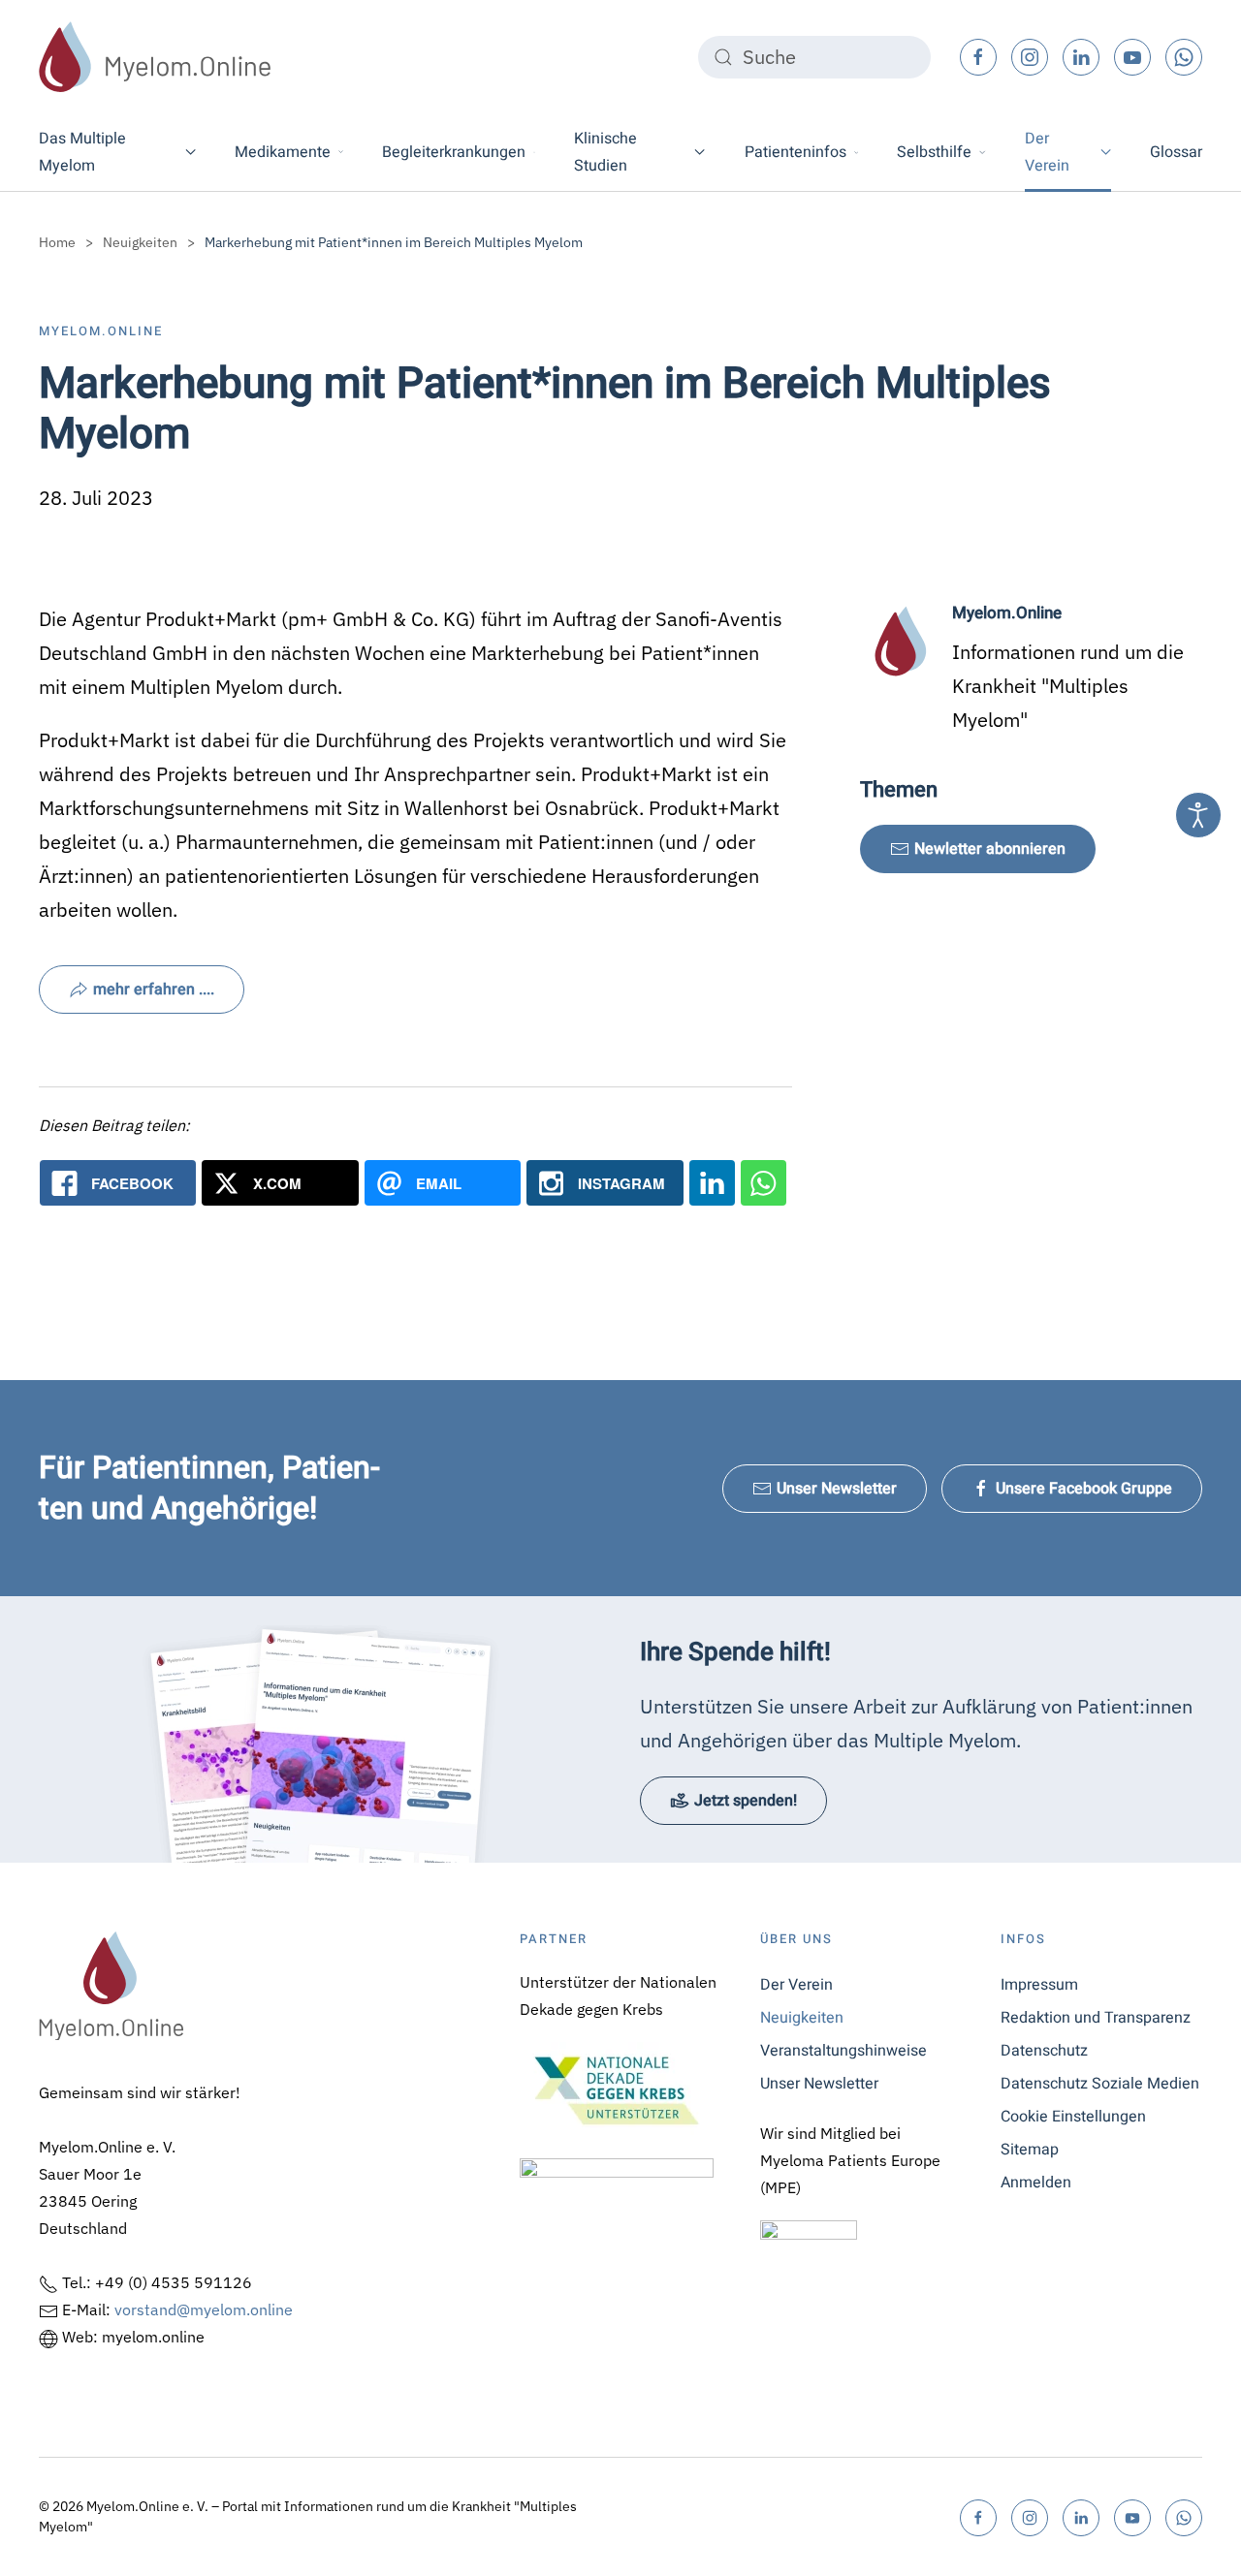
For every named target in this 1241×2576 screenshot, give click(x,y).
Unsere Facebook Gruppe (1084, 1489)
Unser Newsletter (837, 1489)
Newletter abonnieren (990, 849)
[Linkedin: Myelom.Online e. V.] (712, 1183)
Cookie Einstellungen (1073, 2117)
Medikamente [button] (283, 152)
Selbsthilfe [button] (934, 152)
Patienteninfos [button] (796, 152)
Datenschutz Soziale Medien (1100, 2084)
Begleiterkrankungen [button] (454, 152)
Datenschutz (1044, 2051)
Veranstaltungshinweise (843, 2051)
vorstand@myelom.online (204, 2309)
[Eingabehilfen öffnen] (1198, 815)
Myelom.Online (101, 331)
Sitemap (1030, 2150)
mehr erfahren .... (154, 990)
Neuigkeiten (802, 2018)
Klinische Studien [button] (605, 152)
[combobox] (814, 57)
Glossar (1176, 152)
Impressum (1039, 1985)
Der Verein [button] (1047, 152)
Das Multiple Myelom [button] (82, 152)
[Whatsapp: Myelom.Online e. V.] (764, 1183)
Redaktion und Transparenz (1096, 2018)
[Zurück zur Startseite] (155, 57)
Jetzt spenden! (746, 1801)
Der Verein (796, 1985)
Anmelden (1036, 2183)
